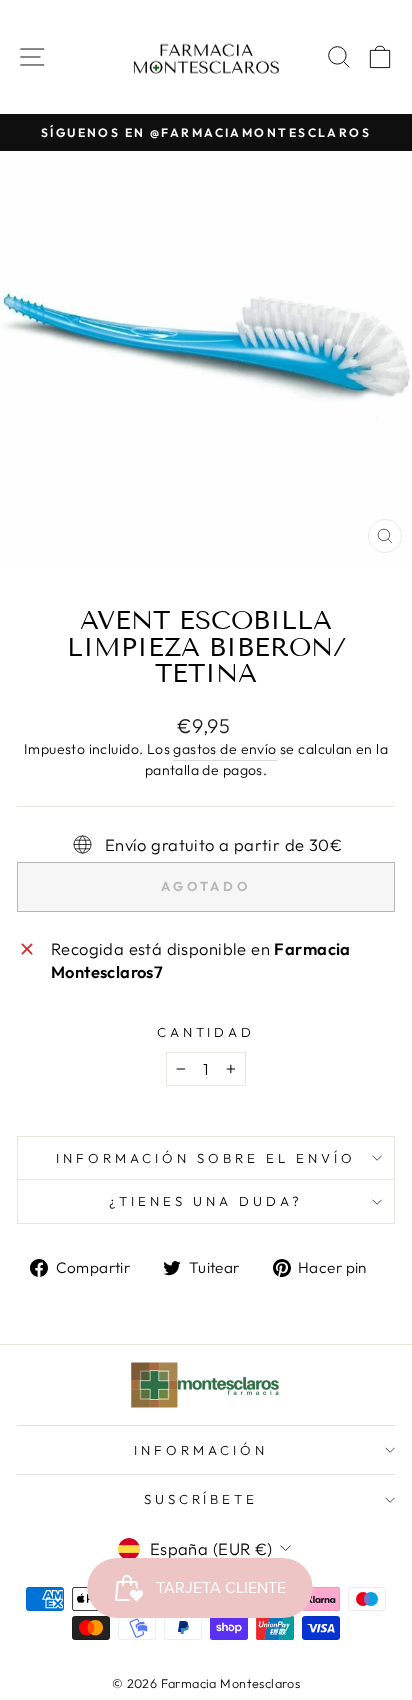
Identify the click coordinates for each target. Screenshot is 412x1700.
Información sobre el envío (205, 1158)
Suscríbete (201, 1499)
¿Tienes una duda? (206, 1201)
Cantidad (206, 1032)
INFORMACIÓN (201, 1450)
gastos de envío (224, 749)
